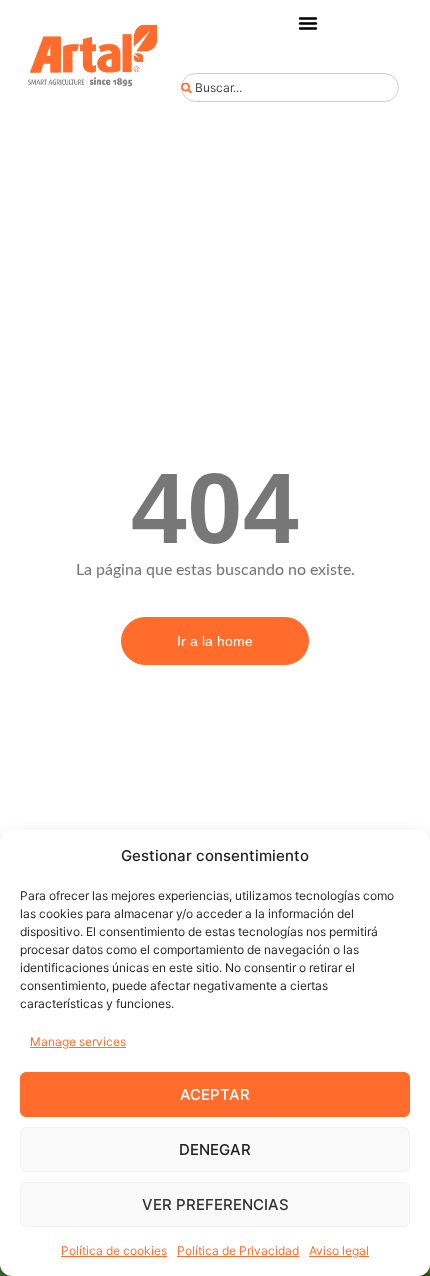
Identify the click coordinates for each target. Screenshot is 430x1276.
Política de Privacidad (238, 1250)
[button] (308, 23)
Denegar (215, 1149)
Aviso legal (339, 1250)
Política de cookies (114, 1250)
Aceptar (215, 1094)
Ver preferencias (215, 1204)
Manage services (78, 1041)
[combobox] (289, 87)
